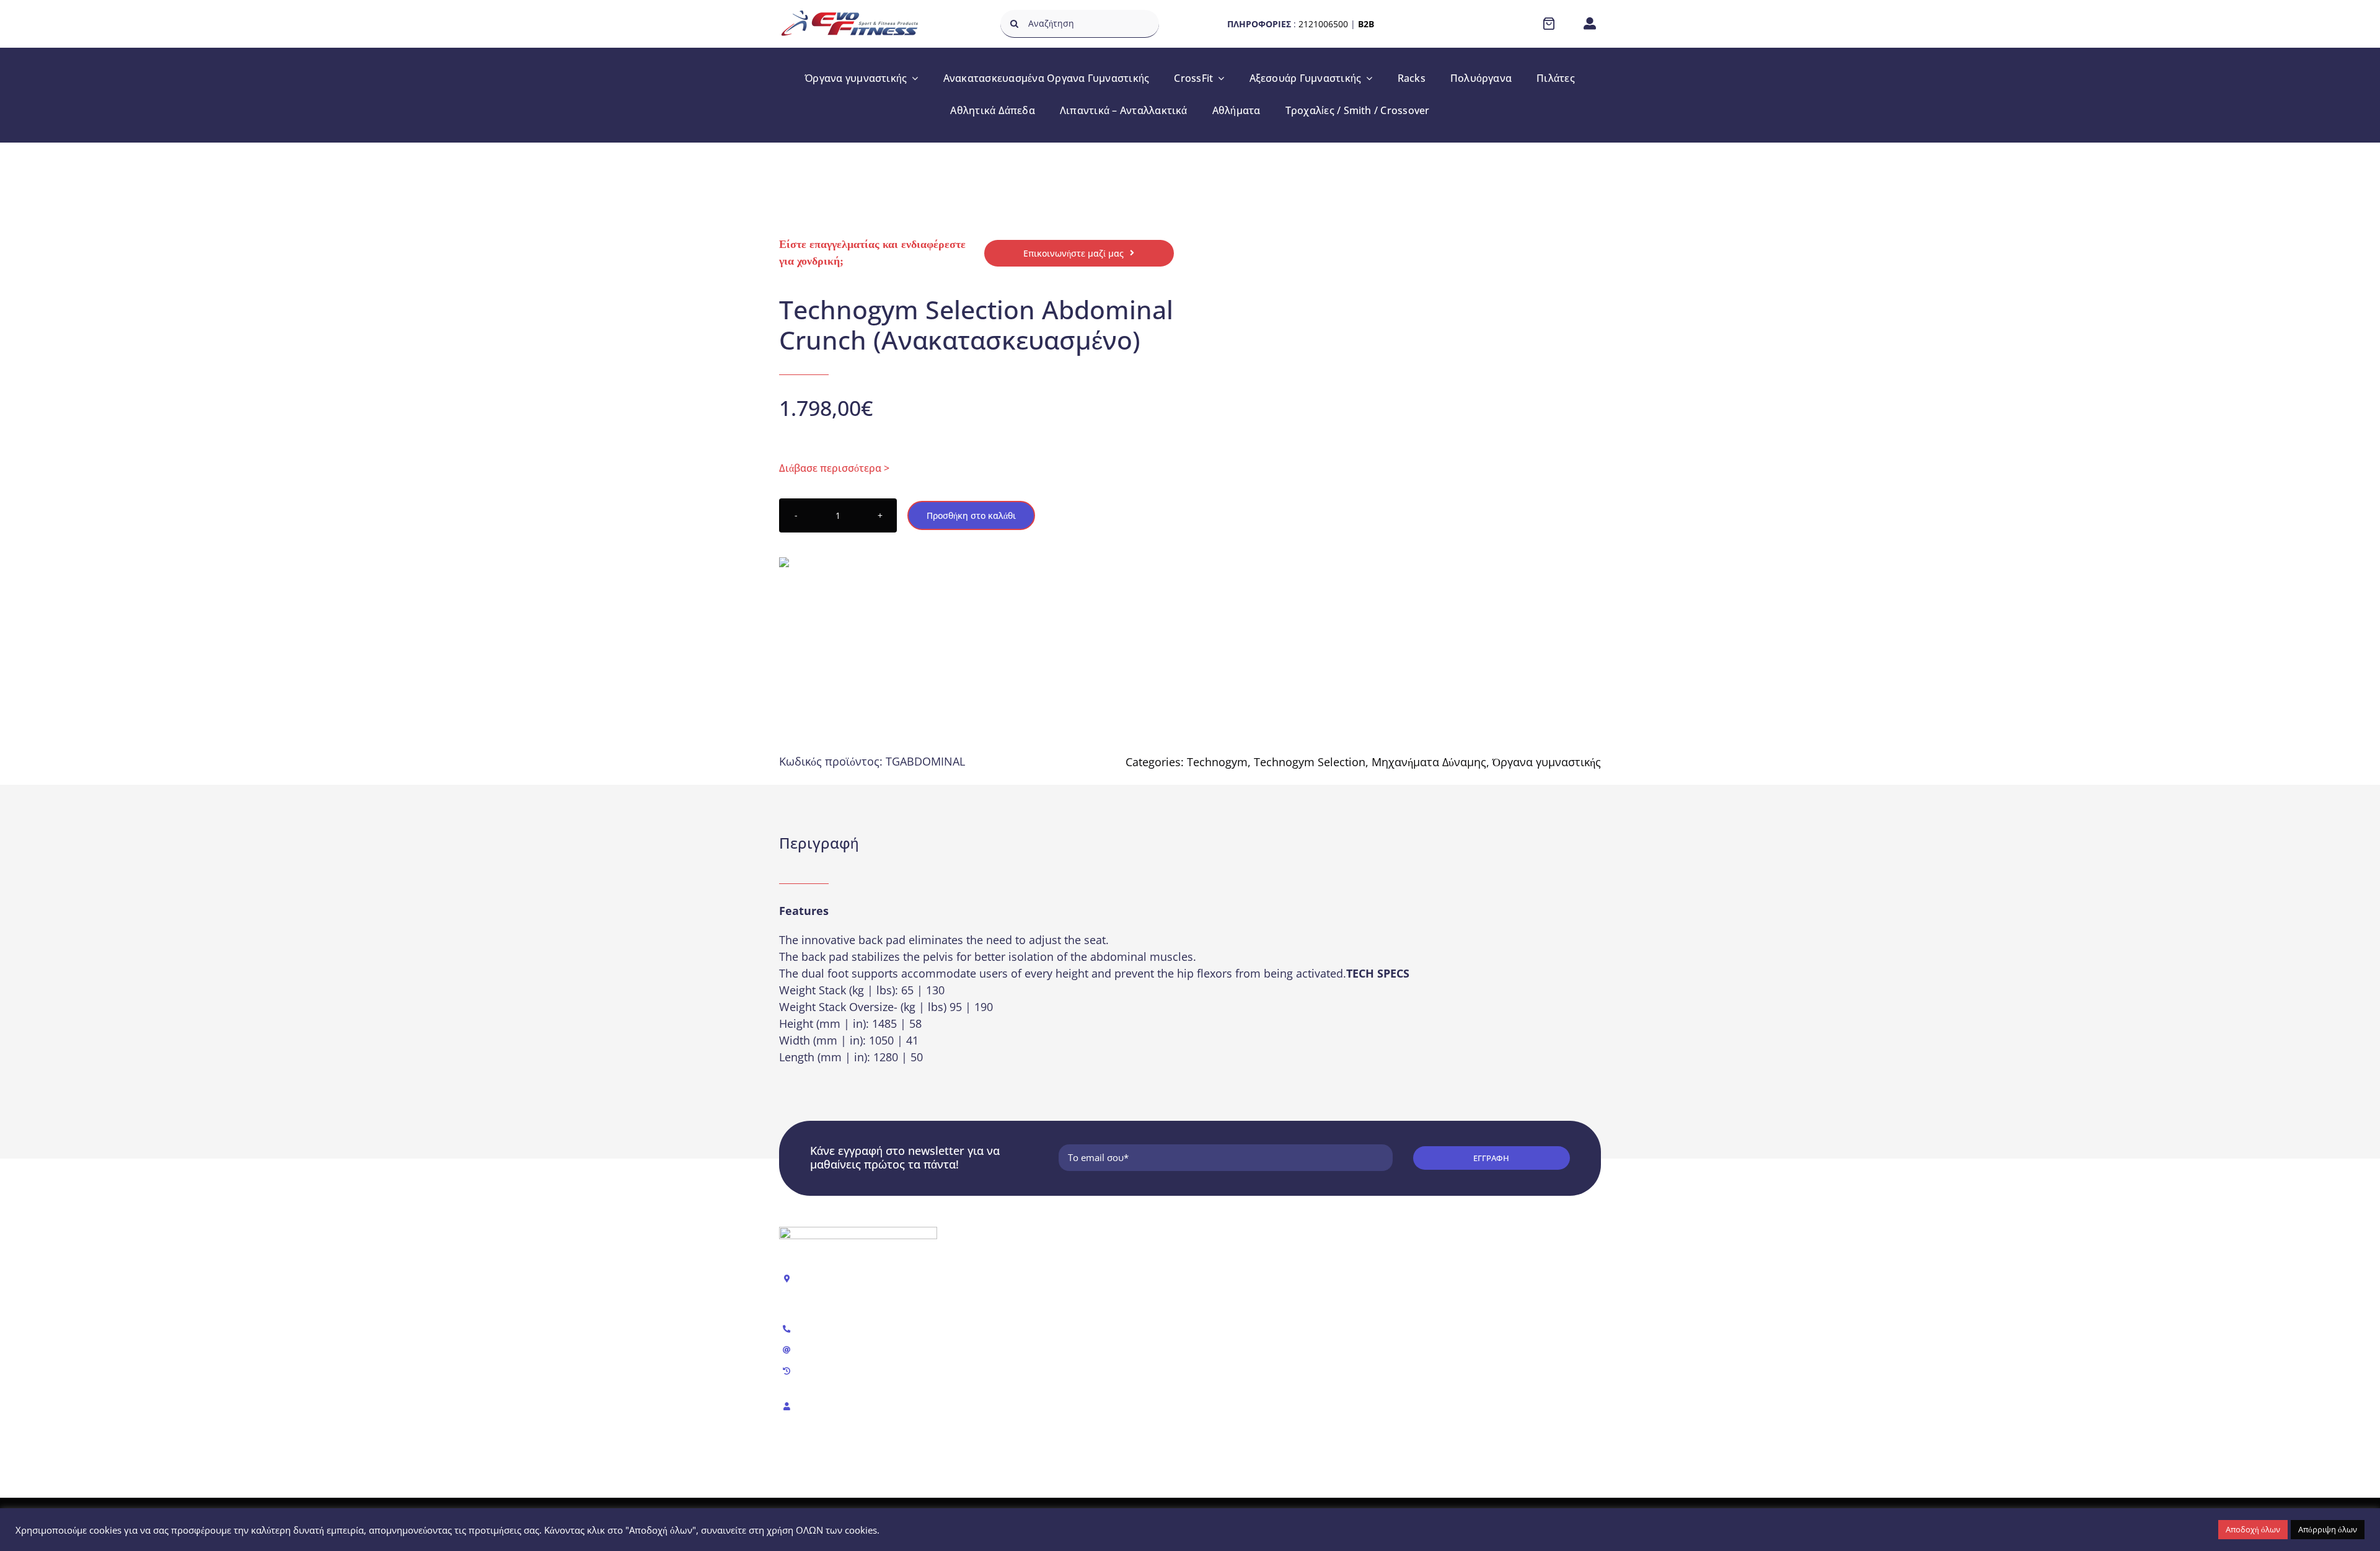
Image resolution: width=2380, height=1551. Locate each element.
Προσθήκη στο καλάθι (971, 515)
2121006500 (1323, 24)
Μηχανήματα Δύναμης (1429, 762)
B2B (1366, 24)
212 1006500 (826, 1329)
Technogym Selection (1310, 762)
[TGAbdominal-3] (1389, 380)
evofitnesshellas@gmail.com (859, 1350)
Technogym (1217, 762)
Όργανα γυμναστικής (1547, 762)
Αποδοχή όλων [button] (2253, 1529)
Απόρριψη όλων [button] (2328, 1529)
